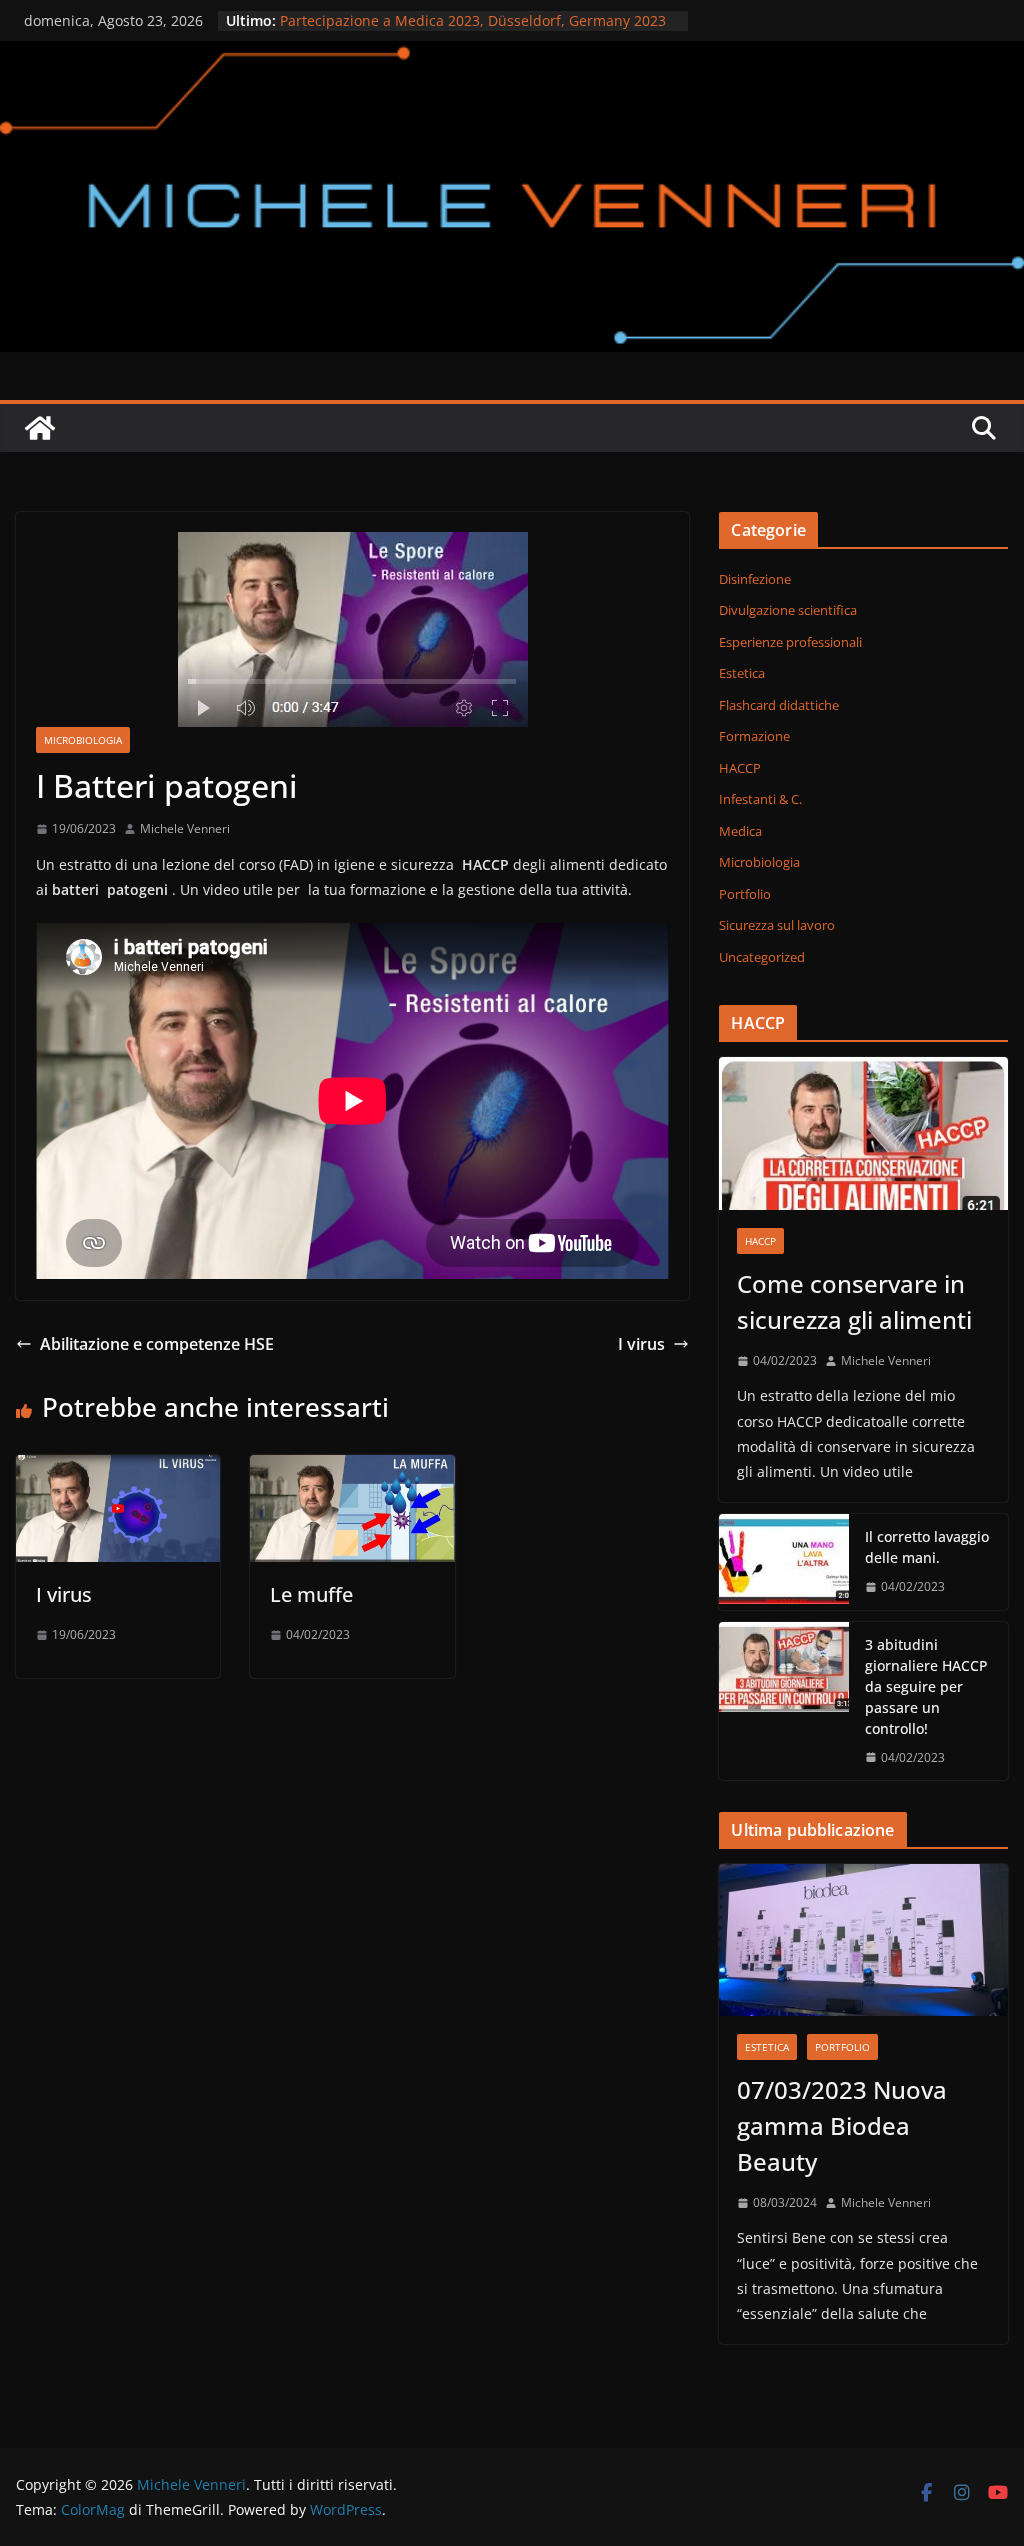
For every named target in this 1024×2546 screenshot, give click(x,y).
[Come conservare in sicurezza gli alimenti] (863, 1133)
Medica (740, 831)
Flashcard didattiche (779, 705)
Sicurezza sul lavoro (777, 925)
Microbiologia (83, 740)
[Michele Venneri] (512, 55)
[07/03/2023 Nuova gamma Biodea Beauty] (863, 1940)
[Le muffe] (352, 1469)
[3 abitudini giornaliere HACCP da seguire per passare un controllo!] (784, 1701)
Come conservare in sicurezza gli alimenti (854, 1301)
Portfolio (745, 894)
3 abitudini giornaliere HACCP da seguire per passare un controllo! (926, 1686)
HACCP (740, 768)
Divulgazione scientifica (788, 610)
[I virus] (118, 1469)
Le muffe (311, 1594)
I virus (641, 1344)
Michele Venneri (185, 828)
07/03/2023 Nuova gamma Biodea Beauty (842, 2125)
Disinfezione (755, 579)
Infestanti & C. (760, 799)
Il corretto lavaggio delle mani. (927, 1547)
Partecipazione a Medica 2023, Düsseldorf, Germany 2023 (473, 20)
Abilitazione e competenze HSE (157, 1344)
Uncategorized (762, 957)
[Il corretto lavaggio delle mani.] (784, 1562)
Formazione (754, 736)
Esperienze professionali (790, 642)
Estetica (742, 673)
